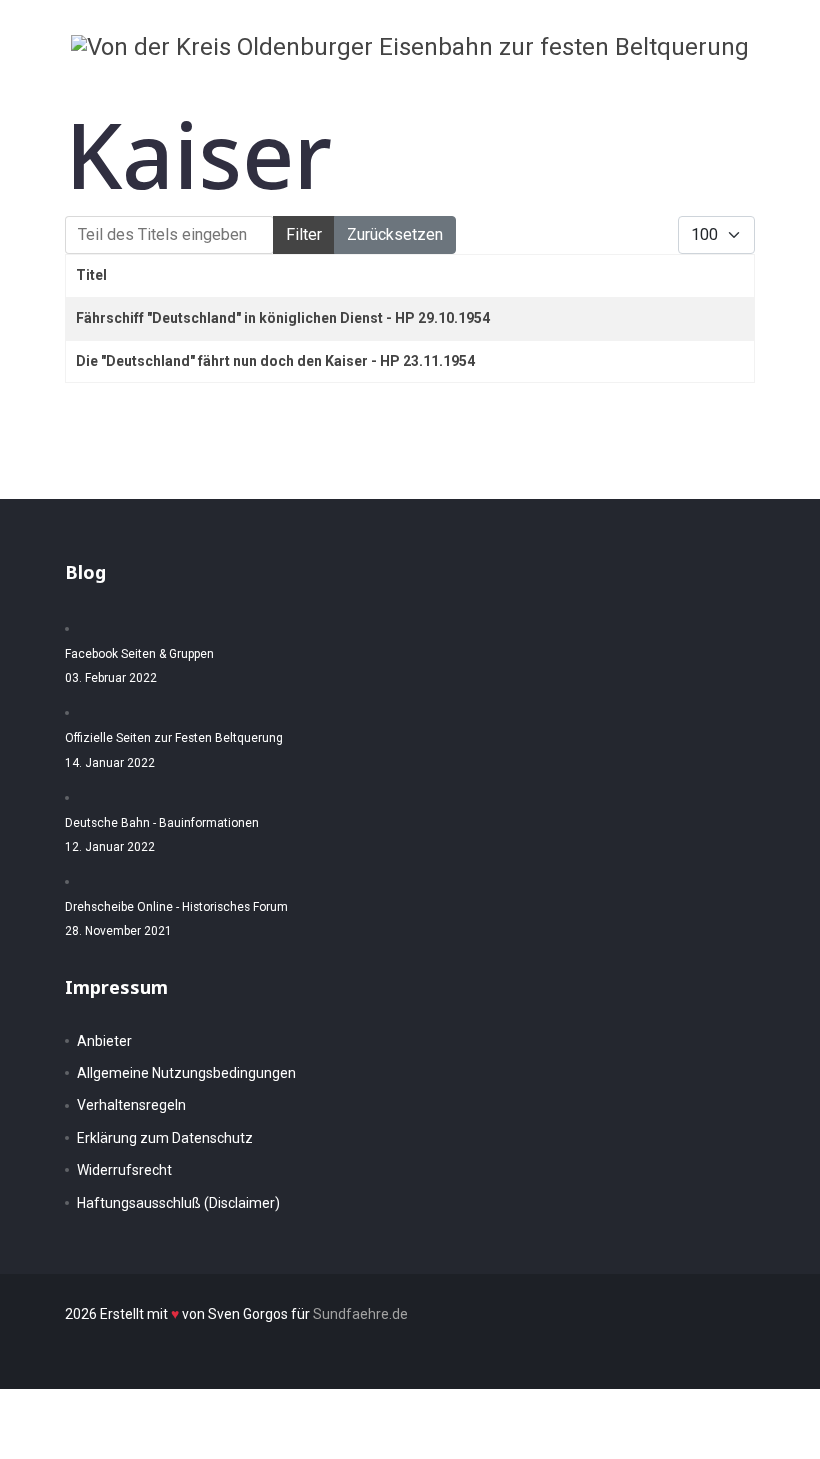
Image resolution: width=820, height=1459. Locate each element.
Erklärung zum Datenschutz (165, 1138)
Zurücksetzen (395, 234)
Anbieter (104, 1041)
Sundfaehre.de (360, 1314)
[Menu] (780, 92)
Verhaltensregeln (131, 1105)
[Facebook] (680, 92)
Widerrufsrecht (124, 1170)
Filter (304, 234)
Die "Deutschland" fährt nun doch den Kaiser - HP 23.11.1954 (275, 361)
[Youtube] (742, 92)
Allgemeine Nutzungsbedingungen (186, 1073)
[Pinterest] (711, 92)
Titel (91, 275)
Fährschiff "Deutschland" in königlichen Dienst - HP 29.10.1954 (283, 318)
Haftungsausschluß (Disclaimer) (178, 1203)
